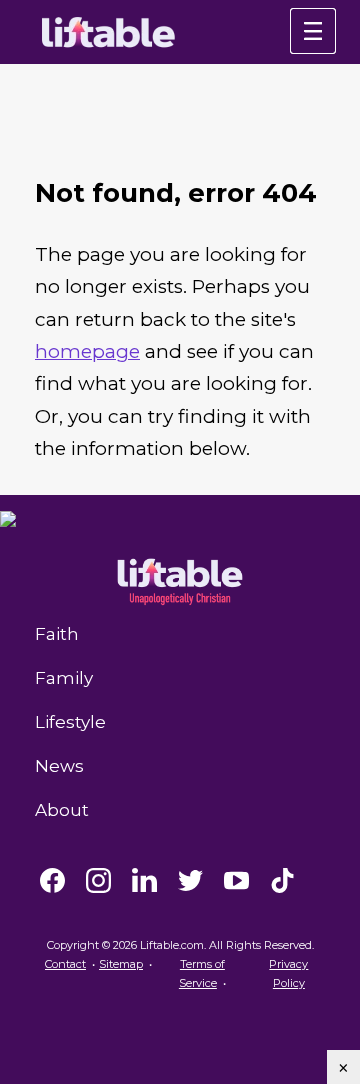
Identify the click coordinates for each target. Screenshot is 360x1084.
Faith (57, 634)
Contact (65, 964)
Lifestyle (70, 722)
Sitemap (121, 964)
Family (64, 678)
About (62, 810)
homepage (87, 351)
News (59, 766)
